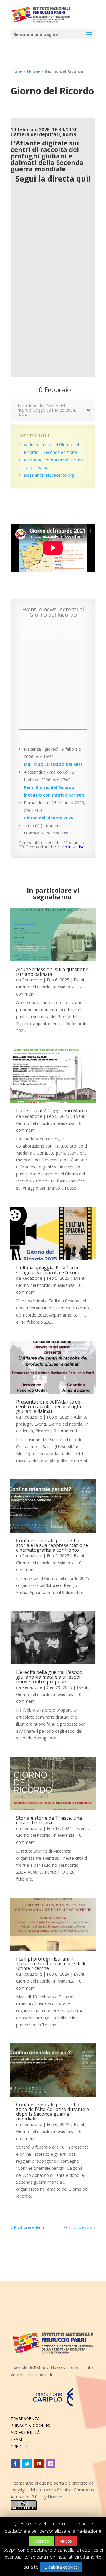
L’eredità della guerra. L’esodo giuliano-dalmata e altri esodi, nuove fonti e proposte (49, 1677)
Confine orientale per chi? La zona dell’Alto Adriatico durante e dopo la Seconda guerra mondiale (53, 2112)
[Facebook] (15, 2464)
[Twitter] (27, 2464)
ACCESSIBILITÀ (25, 2432)
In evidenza (64, 987)
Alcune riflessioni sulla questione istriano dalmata (52, 972)
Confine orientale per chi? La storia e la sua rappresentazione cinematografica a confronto (52, 1545)
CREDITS (19, 2447)
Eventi (80, 980)
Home (16, 71)
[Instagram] (51, 2464)
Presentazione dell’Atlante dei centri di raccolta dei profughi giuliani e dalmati (49, 1406)
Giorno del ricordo (33, 987)
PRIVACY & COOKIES (30, 2425)
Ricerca (42, 1431)
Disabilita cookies (61, 2567)
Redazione (32, 980)
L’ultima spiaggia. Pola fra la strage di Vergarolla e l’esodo (48, 1270)
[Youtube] (39, 2464)
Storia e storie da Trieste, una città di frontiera (49, 1820)
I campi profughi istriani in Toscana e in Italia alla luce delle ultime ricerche (51, 1963)
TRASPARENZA (25, 2419)
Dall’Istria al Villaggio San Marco (52, 1110)
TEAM (16, 2439)
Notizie (34, 71)
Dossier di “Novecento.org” (50, 475)
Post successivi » (79, 2227)
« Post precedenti (27, 2227)
